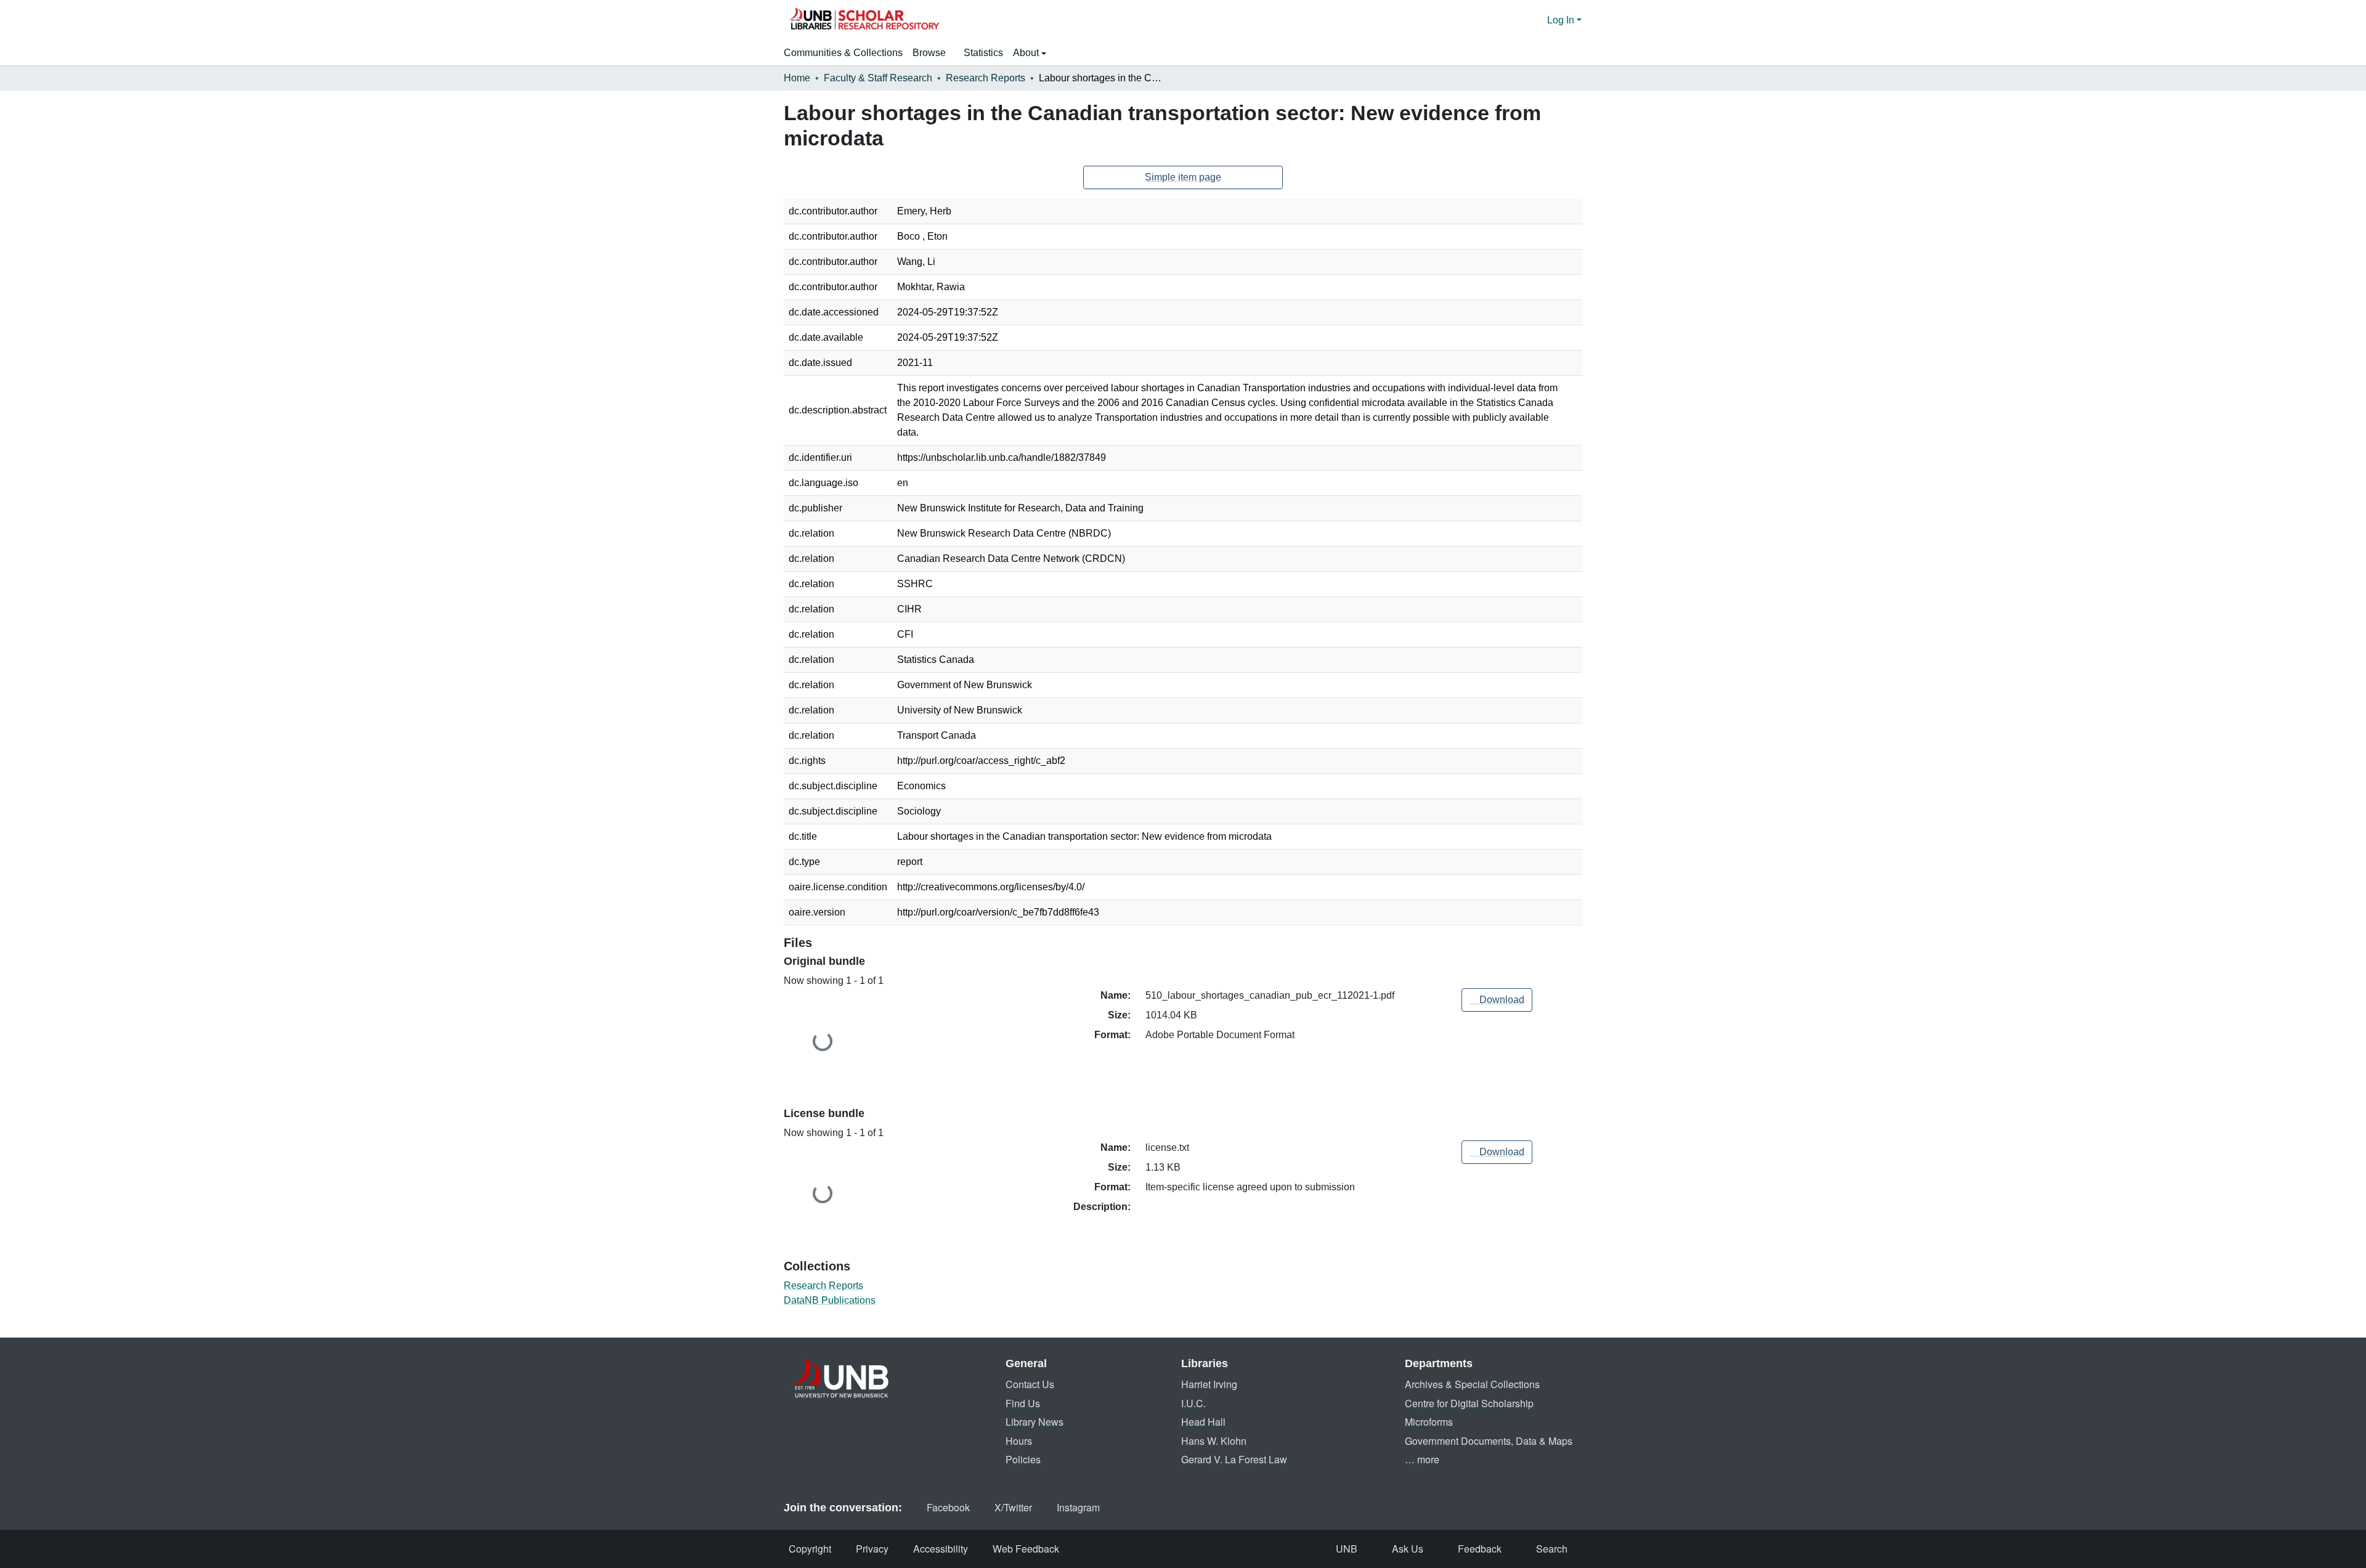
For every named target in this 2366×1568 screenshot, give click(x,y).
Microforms (1429, 1422)
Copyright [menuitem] (810, 1549)
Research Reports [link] (986, 78)
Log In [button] (1562, 20)
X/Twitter (1013, 1507)
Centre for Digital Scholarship (1469, 1403)
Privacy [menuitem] (872, 1549)
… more (1422, 1459)
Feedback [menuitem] (1480, 1549)
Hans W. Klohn (1214, 1441)
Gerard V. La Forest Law (1234, 1459)
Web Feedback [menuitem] (1026, 1549)
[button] (864, 20)
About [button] (1027, 53)
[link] (1497, 1000)
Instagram (1078, 1507)
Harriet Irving (1209, 1384)
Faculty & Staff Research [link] (878, 78)
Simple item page (1183, 177)
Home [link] (797, 78)
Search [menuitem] (1552, 1549)
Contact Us (1030, 1384)
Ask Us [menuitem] (1408, 1549)
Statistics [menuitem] (983, 53)
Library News (1035, 1422)
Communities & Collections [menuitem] (843, 53)
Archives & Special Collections (1472, 1384)
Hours (1019, 1441)
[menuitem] (933, 53)
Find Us (1023, 1403)
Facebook (948, 1507)
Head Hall (1203, 1422)
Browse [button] (929, 53)
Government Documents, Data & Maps (1489, 1441)
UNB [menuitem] (1347, 1549)
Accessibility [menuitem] (941, 1549)
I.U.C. (1193, 1403)
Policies (1023, 1459)
